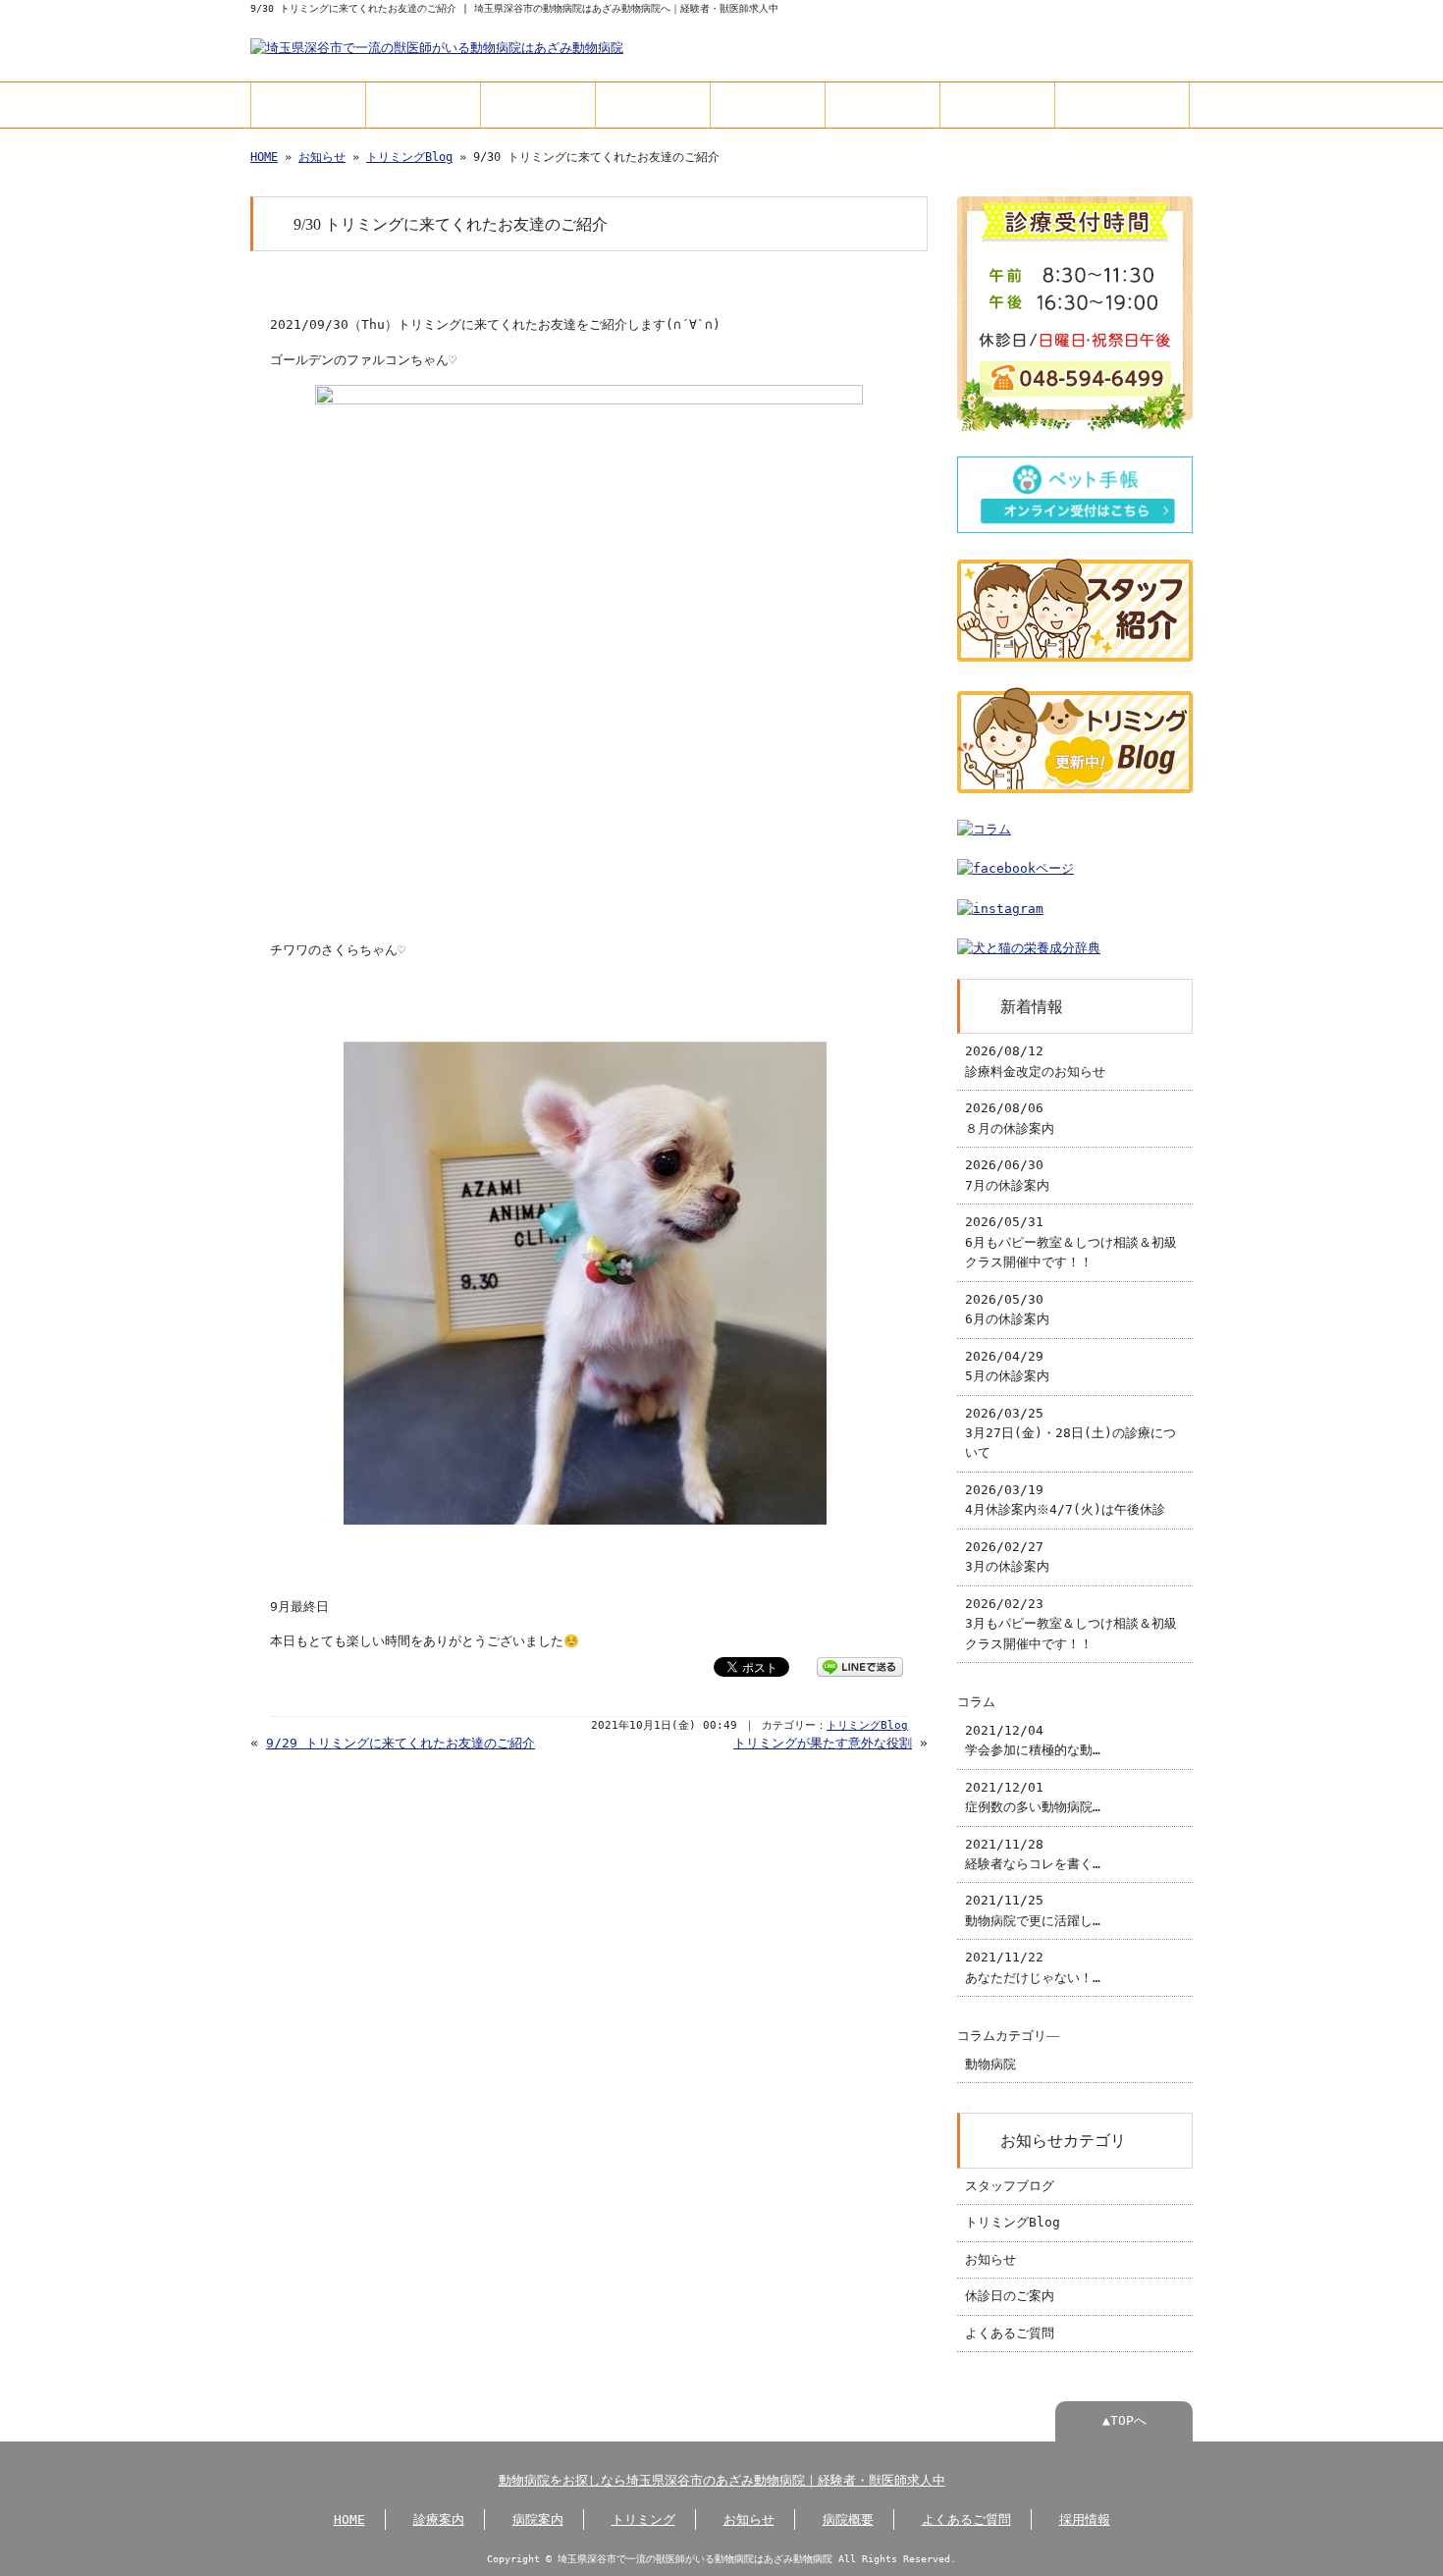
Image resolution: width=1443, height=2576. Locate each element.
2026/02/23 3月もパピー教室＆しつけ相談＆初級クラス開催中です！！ (1071, 1624)
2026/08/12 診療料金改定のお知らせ (1035, 1061)
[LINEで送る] (860, 1665)
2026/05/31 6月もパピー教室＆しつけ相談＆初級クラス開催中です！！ (1071, 1242)
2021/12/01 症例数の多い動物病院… (1033, 1797)
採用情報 (1122, 105)
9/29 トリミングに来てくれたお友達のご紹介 (401, 1743)
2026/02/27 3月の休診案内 (1007, 1556)
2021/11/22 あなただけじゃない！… (1033, 1967)
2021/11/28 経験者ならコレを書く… (1033, 1854)
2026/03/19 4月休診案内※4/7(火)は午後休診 (1065, 1500)
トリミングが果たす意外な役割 (823, 1743)
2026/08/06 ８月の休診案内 (1010, 1118)
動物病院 (990, 2064)
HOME (309, 105)
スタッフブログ (1010, 2186)
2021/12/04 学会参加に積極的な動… (1033, 1740)
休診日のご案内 (1010, 2296)
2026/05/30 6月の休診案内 (1007, 1309)
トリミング (653, 105)
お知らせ (768, 105)
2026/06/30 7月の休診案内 (1007, 1175)
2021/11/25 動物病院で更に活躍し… (1033, 1910)
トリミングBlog (409, 157)
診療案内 (423, 105)
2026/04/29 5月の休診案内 (1007, 1366)
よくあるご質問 (997, 105)
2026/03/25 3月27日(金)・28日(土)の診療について (1070, 1433)
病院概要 (882, 105)
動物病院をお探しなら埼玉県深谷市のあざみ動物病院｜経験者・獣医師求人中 (722, 2480)
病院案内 (538, 105)
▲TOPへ (1124, 2420)
